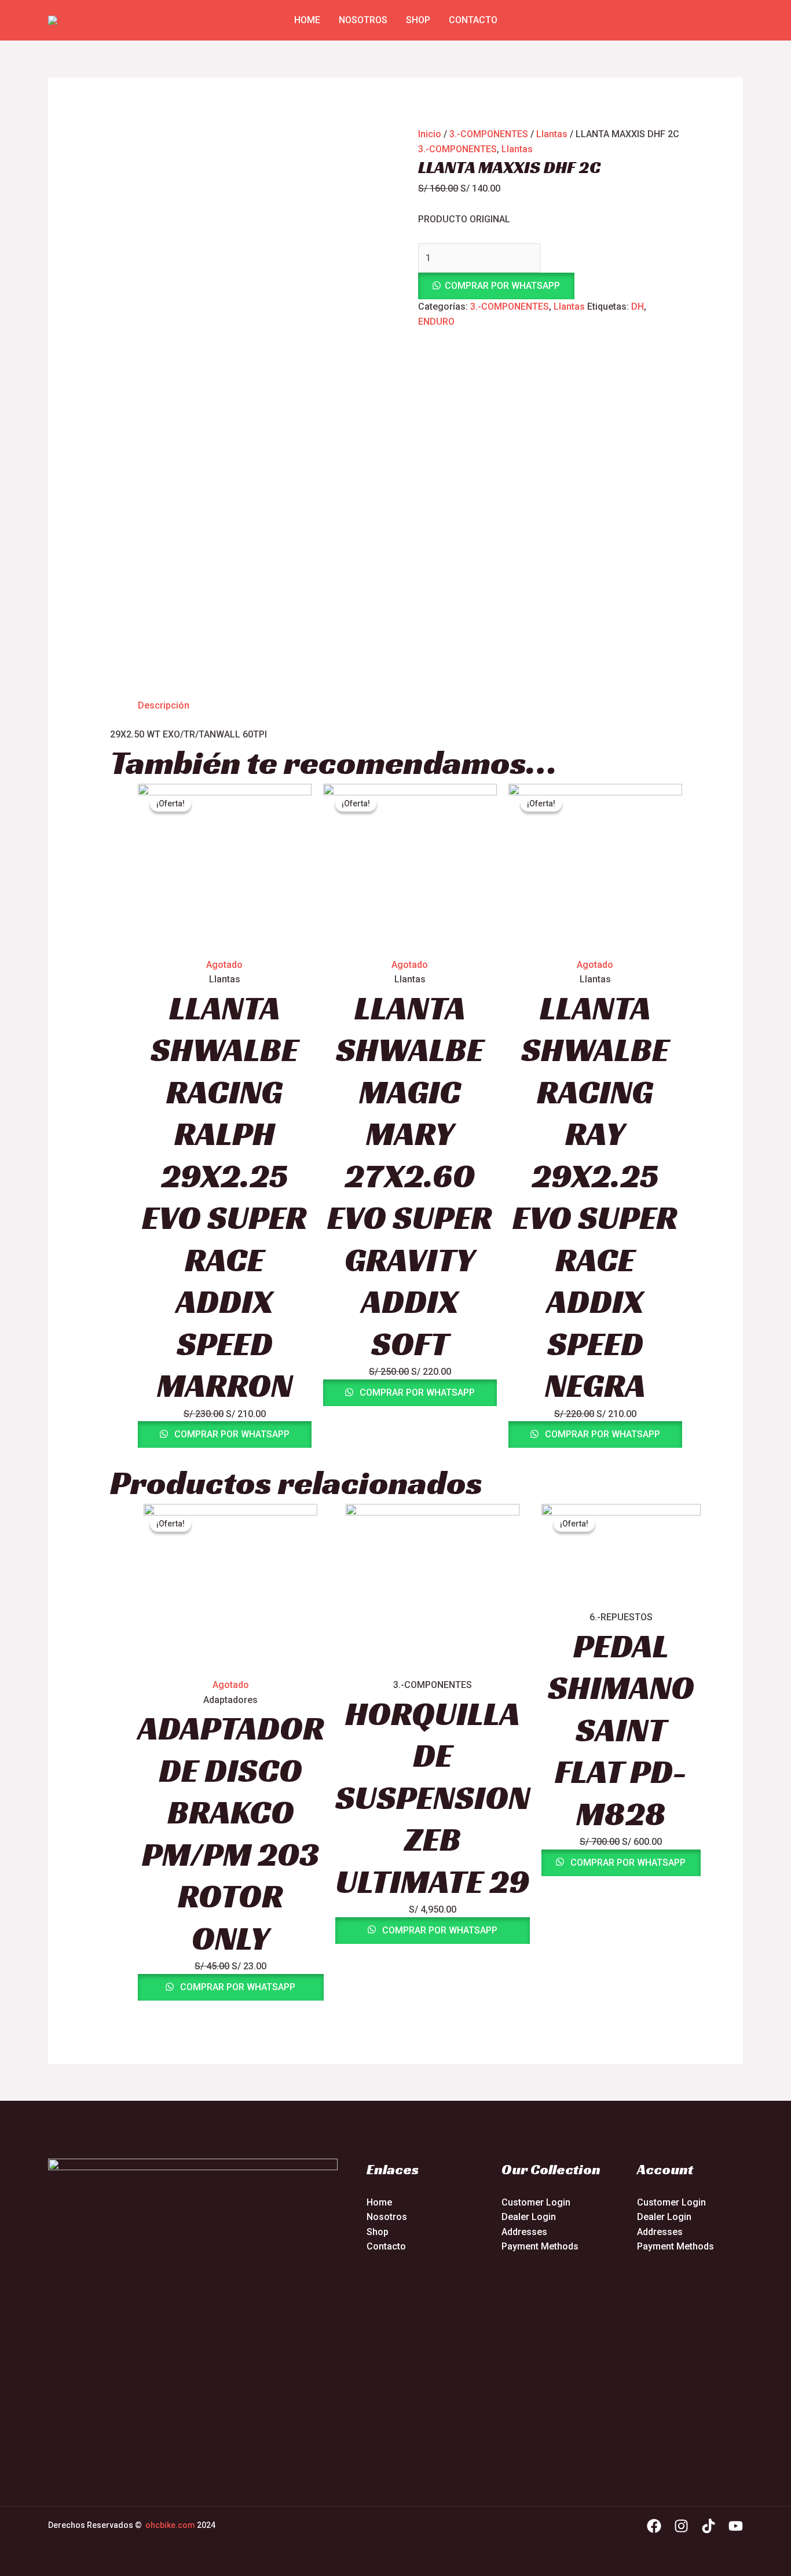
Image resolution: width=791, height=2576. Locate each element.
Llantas (552, 134)
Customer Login (536, 2202)
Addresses (524, 2232)
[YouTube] (736, 2526)
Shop (418, 20)
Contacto (473, 20)
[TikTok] (708, 2526)
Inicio (430, 134)
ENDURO (436, 322)
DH (638, 307)
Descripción (164, 705)
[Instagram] (681, 2526)
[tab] (164, 706)
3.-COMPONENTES (489, 134)
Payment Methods (540, 2246)
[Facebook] (654, 2526)
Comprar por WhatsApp (502, 286)
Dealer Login (529, 2217)
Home (307, 20)
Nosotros (363, 20)
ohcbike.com (170, 2525)
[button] (550, 286)
